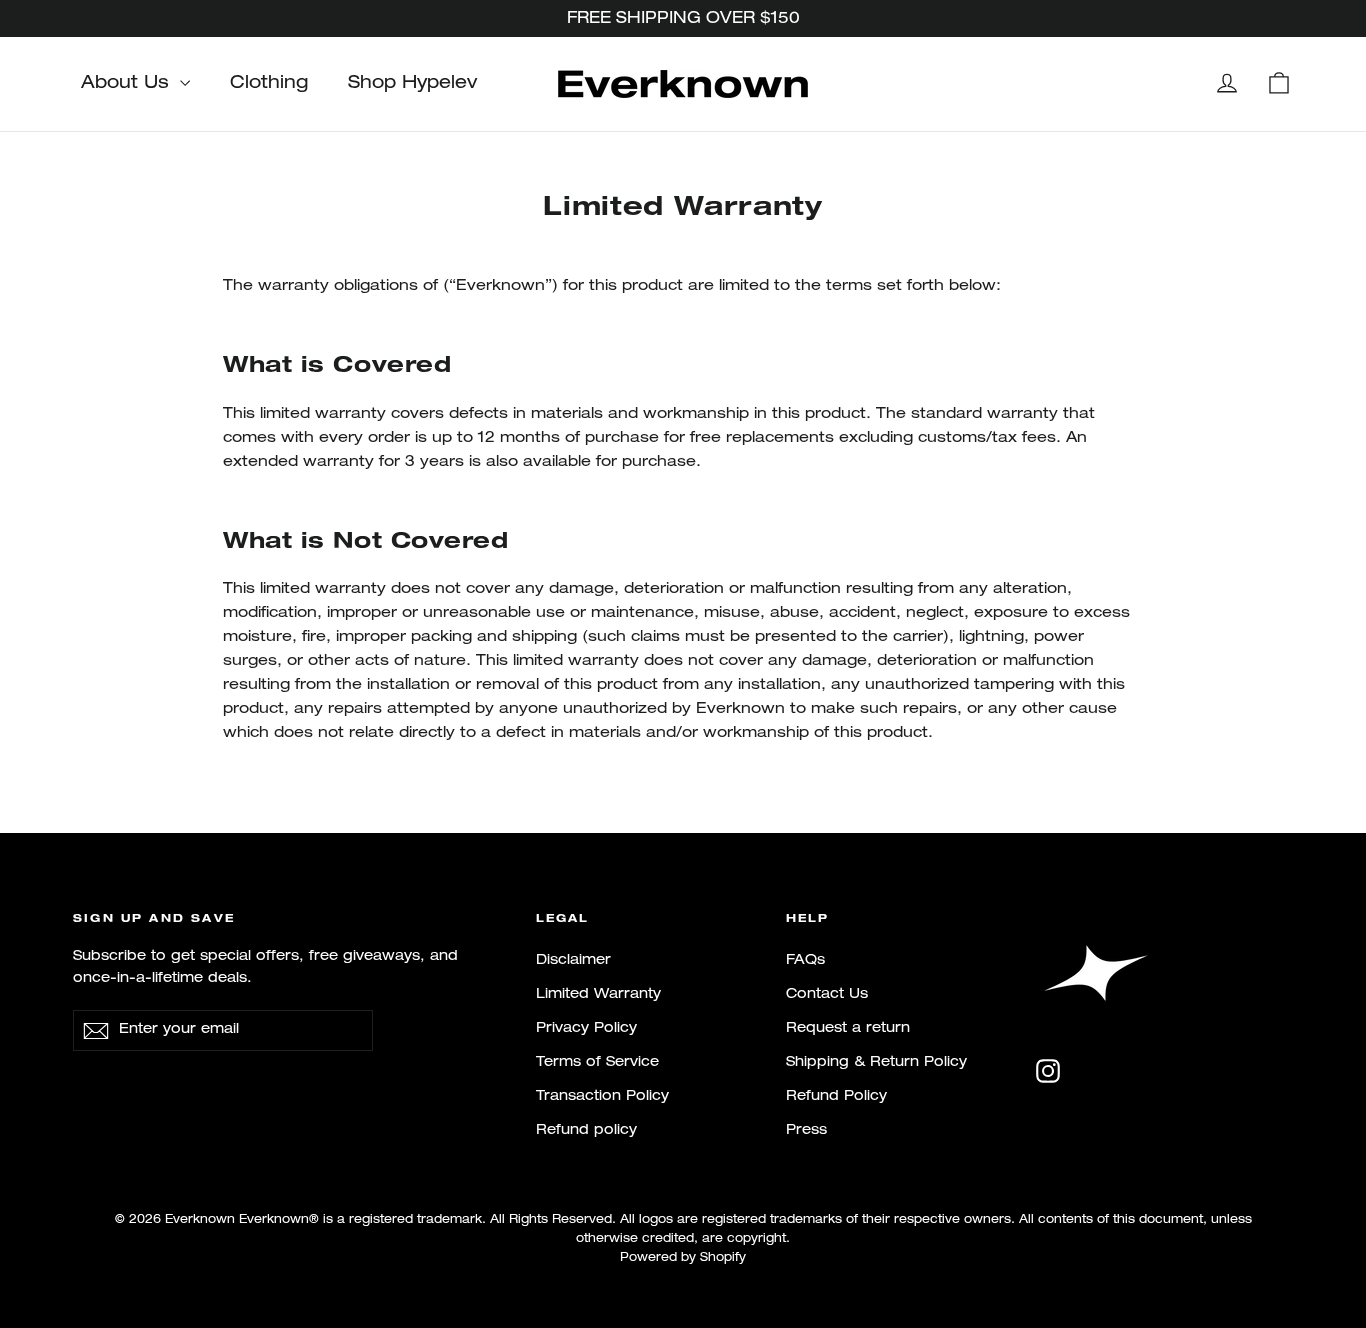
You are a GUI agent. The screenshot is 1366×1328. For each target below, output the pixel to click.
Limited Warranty (598, 994)
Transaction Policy (602, 1096)
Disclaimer (573, 960)
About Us (128, 83)
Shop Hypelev (412, 83)
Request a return (848, 1028)
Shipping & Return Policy (876, 1062)
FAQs (805, 960)
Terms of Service (597, 1062)
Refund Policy (836, 1096)
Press (806, 1130)
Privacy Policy (586, 1028)
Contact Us (827, 994)
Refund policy (586, 1130)
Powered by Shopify (683, 1257)
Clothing (269, 83)
